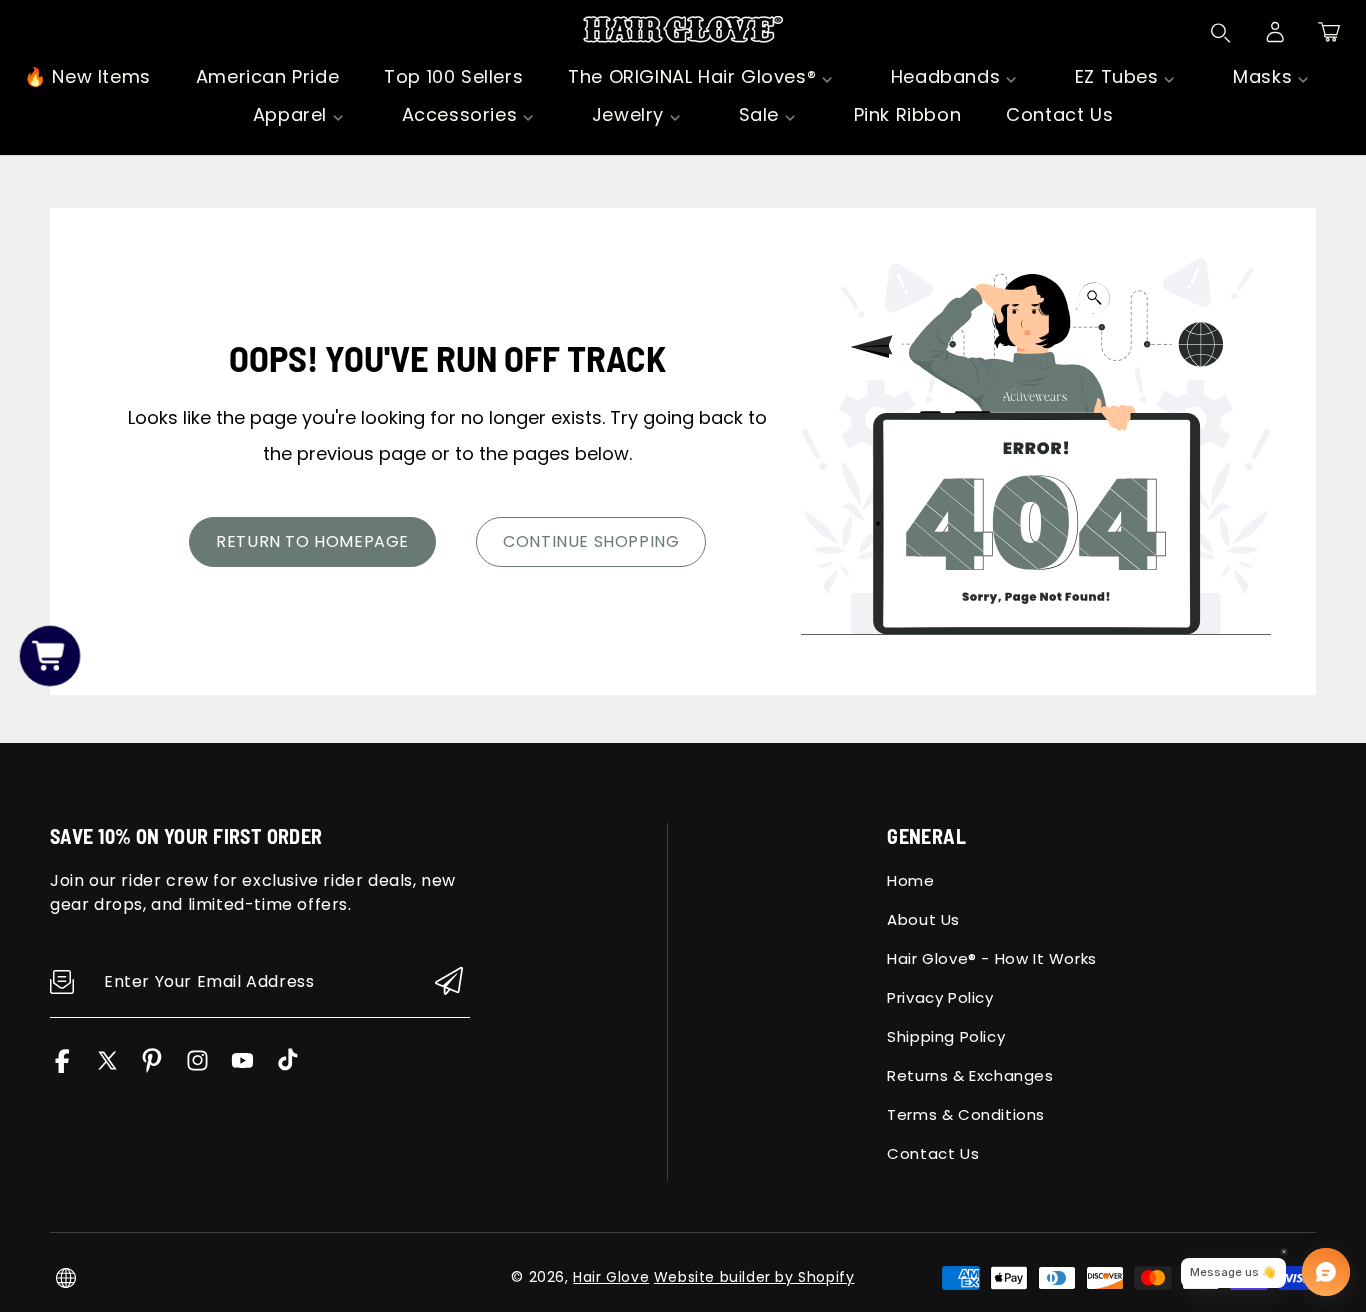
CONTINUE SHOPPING (591, 541)
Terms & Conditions (966, 1114)
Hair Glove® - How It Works (992, 958)
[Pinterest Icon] (152, 1067)
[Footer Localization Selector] (66, 1278)
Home (910, 880)
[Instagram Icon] (197, 1067)
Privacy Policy (940, 997)
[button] (1329, 32)
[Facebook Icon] (62, 1067)
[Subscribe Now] (449, 982)
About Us (923, 919)
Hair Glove (611, 1277)
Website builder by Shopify (754, 1277)
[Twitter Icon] (107, 1067)
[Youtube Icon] (242, 1067)
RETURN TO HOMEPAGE (312, 541)
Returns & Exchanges (970, 1075)
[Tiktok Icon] (287, 1067)
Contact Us (933, 1153)
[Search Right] (1221, 33)
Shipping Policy (946, 1036)
